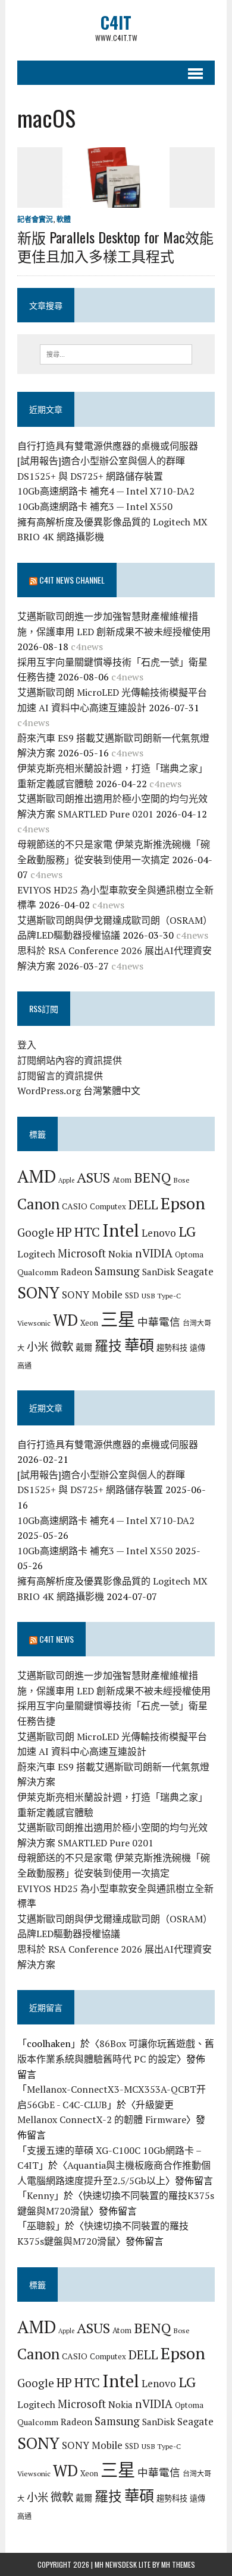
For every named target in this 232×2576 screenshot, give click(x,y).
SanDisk (159, 1272)
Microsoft (82, 1253)
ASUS (93, 1177)
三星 (118, 1319)
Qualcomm (38, 1272)
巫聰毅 (41, 2226)
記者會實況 (35, 219)
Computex (108, 1206)
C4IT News (57, 1639)
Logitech (36, 1254)
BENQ (152, 1178)
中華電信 (159, 1322)
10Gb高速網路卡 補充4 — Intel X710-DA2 (106, 491)
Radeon (76, 1272)
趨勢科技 (172, 1348)
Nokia (120, 1254)
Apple (66, 1180)
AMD (37, 1176)
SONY (38, 1292)
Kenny (40, 2195)
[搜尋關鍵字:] (116, 353)
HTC (87, 1232)
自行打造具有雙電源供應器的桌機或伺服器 (108, 446)
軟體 (64, 219)
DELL (143, 1205)
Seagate (195, 1271)
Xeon (89, 1323)
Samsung (117, 1271)
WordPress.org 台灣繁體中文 (79, 1091)
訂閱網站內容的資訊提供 (70, 1060)
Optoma (189, 1254)
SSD (132, 1295)
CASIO (75, 1206)
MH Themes (178, 2564)
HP (64, 1232)
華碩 (139, 1345)
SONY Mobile (92, 1295)
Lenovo (159, 1233)
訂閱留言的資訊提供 (60, 1076)
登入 (27, 1045)
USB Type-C (161, 1295)
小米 (37, 1346)
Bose (181, 1180)
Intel (121, 1230)
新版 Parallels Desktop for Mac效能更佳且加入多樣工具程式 (115, 246)
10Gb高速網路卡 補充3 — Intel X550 (95, 506)
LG (187, 1231)
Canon (38, 1204)
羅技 (108, 1346)
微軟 (62, 1346)
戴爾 (84, 1347)
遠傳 (197, 1348)
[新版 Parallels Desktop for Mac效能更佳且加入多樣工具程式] (116, 199)
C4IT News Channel (72, 580)
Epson (183, 1203)
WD (65, 1320)
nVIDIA (154, 1253)
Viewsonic (34, 1323)
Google (36, 1232)
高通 (24, 1365)
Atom (122, 1180)
